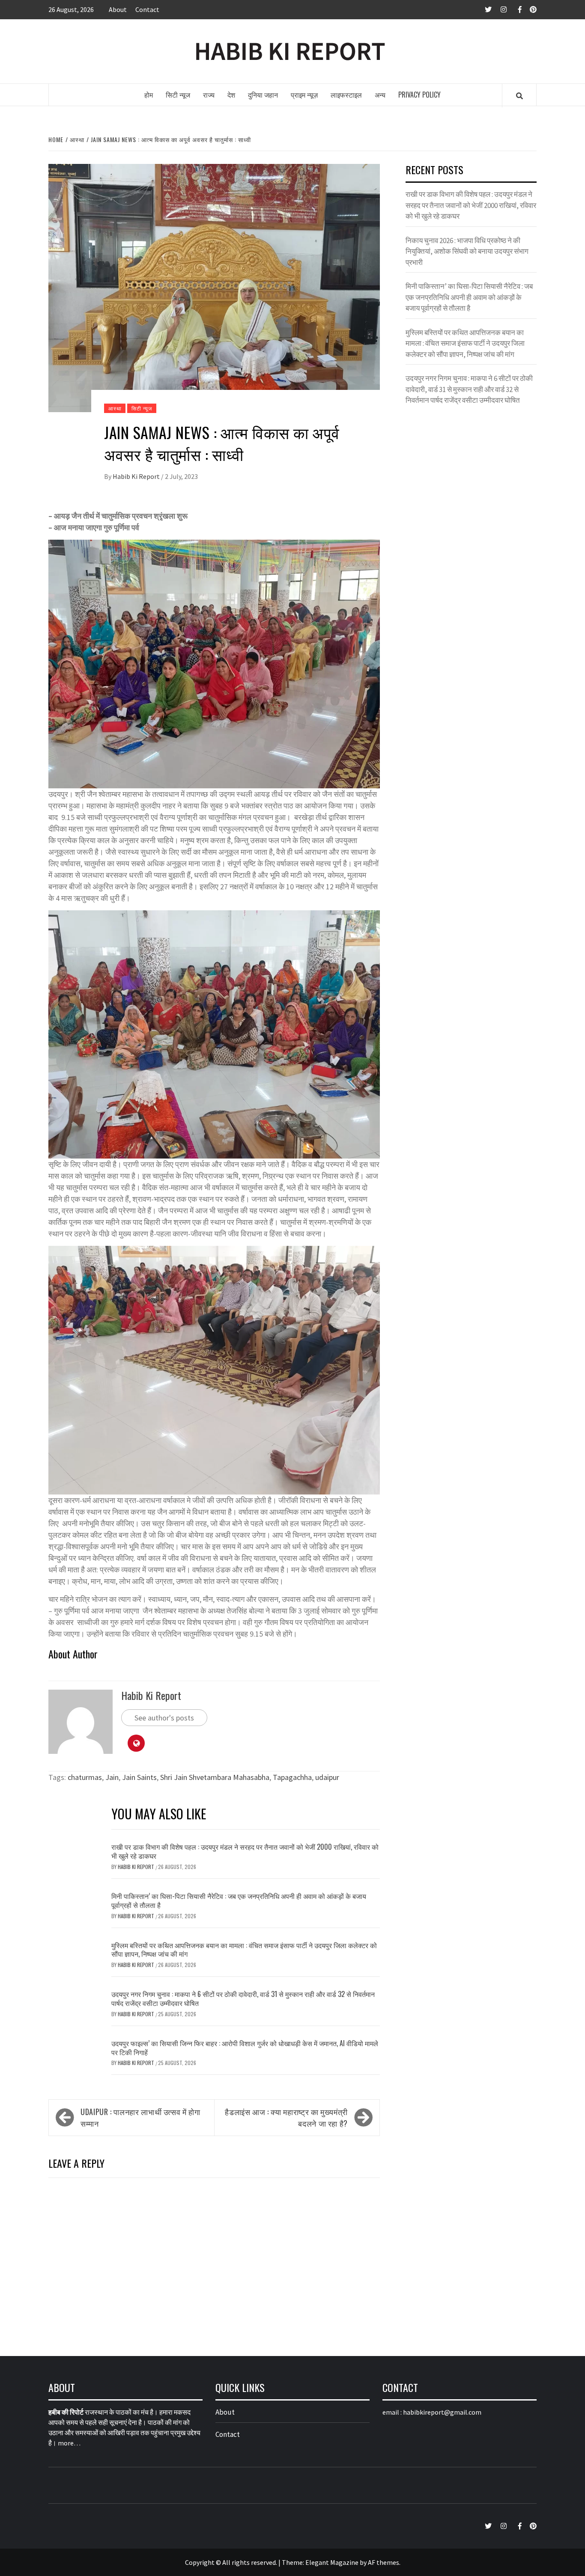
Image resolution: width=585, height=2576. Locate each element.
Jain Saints (139, 1777)
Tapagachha (292, 1777)
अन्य (380, 95)
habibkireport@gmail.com (442, 2412)
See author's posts (164, 1718)
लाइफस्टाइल (346, 95)
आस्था (115, 408)
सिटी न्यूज (178, 95)
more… (69, 2443)
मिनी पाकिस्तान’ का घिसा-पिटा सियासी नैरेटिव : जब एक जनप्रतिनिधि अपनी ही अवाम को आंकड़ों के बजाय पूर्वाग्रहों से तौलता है (239, 1900)
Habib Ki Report (137, 476)
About (118, 9)
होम (149, 95)
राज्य (209, 95)
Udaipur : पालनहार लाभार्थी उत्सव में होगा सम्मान (140, 2117)
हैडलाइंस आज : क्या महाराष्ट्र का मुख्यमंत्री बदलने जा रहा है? (286, 2117)
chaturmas (85, 1777)
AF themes (384, 2562)
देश (231, 95)
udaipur (327, 1777)
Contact (147, 9)
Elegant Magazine (332, 2562)
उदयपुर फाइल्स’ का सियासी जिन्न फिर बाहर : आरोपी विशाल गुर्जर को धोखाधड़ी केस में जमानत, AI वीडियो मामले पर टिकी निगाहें (245, 2048)
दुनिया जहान (263, 95)
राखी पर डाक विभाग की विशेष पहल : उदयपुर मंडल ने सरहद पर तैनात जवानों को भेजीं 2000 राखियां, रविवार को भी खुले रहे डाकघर (245, 1851)
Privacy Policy (419, 95)
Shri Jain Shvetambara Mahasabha (215, 1777)
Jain (112, 1777)
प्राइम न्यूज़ (304, 95)
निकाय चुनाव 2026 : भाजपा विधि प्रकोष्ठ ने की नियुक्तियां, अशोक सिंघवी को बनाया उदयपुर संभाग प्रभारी (467, 251)
